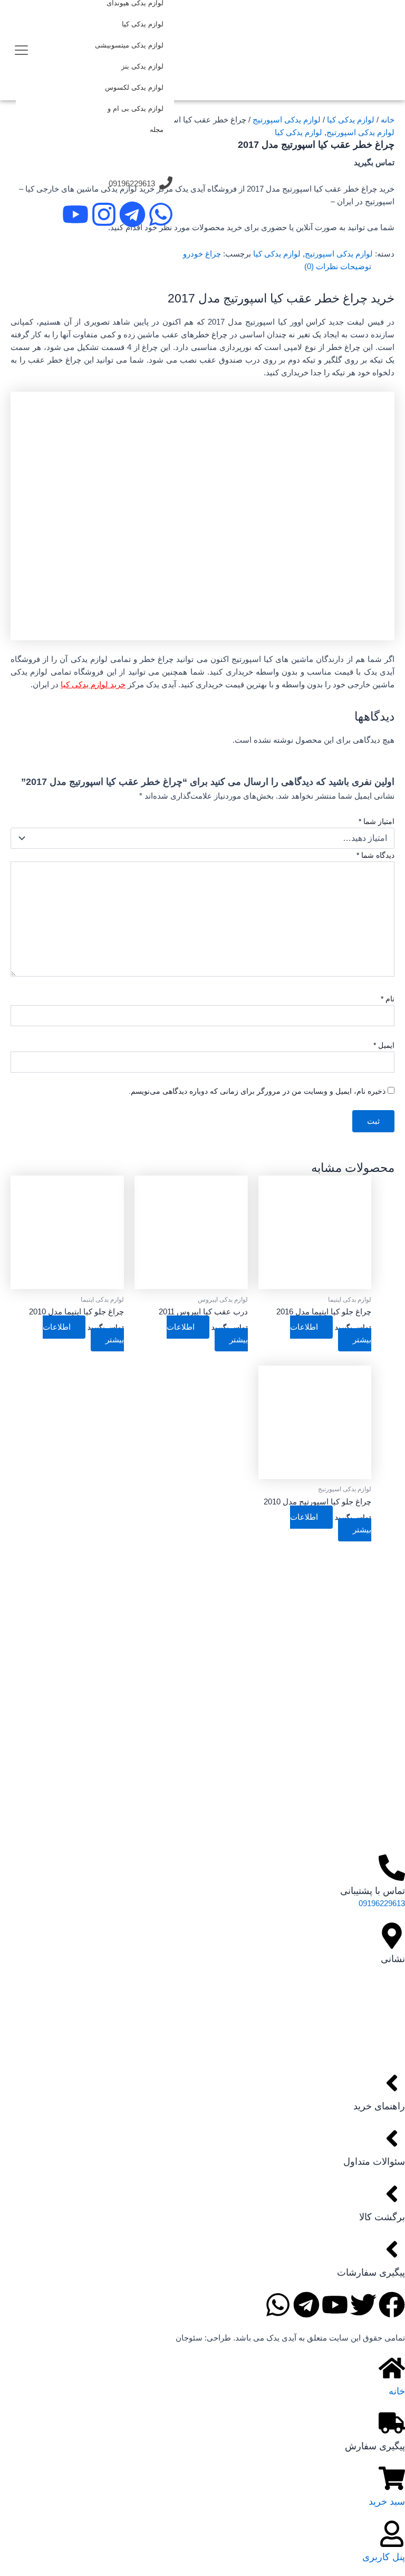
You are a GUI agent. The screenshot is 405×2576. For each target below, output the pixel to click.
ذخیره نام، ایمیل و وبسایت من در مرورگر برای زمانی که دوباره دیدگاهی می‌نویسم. (257, 1091)
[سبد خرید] (392, 2478)
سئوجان (189, 2338)
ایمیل (384, 1045)
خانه (388, 120)
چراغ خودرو (202, 254)
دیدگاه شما (375, 855)
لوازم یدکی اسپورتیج (287, 120)
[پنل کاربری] (392, 2534)
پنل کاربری (384, 2557)
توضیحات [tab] (356, 267)
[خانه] (392, 2368)
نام (388, 999)
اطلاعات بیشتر (331, 1333)
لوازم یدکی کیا (351, 120)
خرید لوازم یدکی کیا (93, 685)
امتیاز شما (377, 821)
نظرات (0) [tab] (321, 267)
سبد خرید (387, 2501)
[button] (21, 48)
